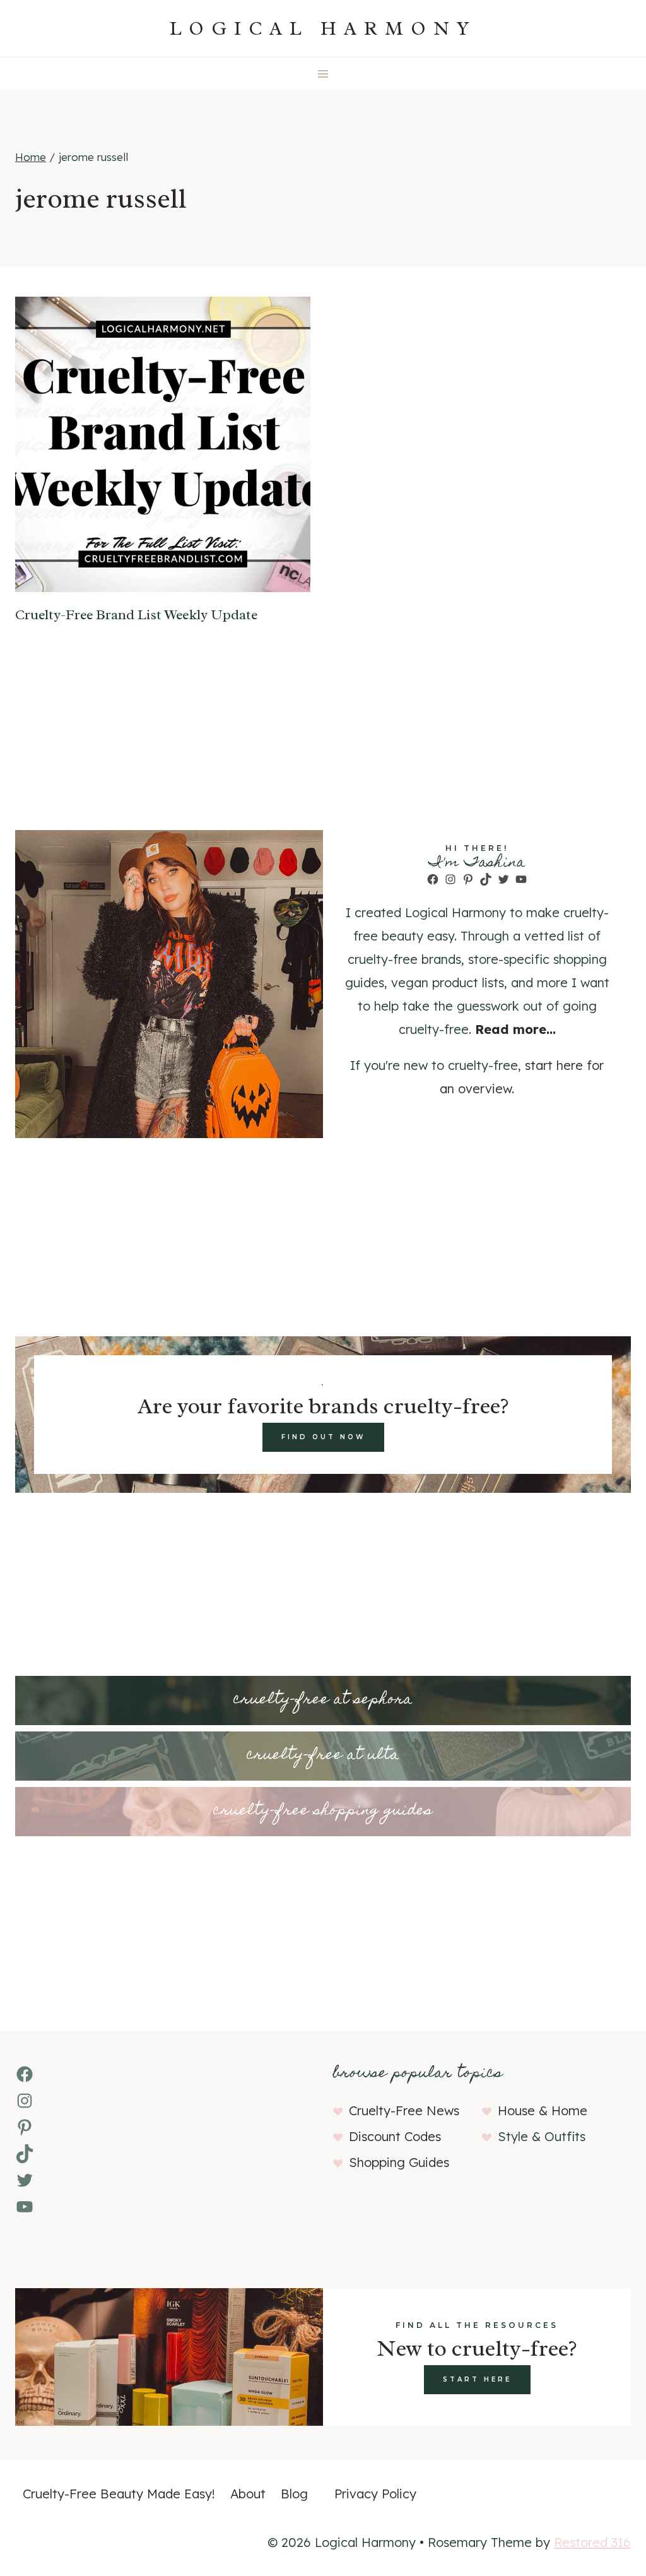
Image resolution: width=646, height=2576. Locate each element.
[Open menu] (323, 74)
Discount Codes (395, 2136)
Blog (294, 2494)
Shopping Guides (399, 2162)
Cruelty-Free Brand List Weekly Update (136, 615)
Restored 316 (592, 2542)
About (248, 2494)
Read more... (515, 1029)
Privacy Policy (375, 2494)
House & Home (543, 2110)
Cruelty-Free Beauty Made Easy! (119, 2494)
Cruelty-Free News (404, 2110)
